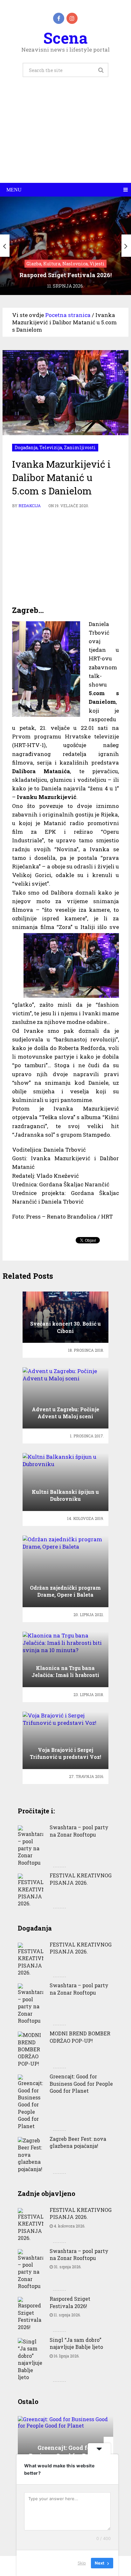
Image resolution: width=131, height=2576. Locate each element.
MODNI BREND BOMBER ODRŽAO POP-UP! (80, 2037)
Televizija (51, 447)
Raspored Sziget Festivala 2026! (70, 2302)
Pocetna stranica (68, 315)
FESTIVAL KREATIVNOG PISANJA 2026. (81, 1879)
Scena (65, 38)
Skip (82, 2563)
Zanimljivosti (80, 447)
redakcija (30, 506)
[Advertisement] (65, 137)
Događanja (26, 447)
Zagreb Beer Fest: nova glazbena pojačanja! (78, 2142)
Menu (14, 190)
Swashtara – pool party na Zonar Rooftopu (79, 1831)
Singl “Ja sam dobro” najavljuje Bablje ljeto (76, 2343)
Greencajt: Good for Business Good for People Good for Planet (81, 2083)
